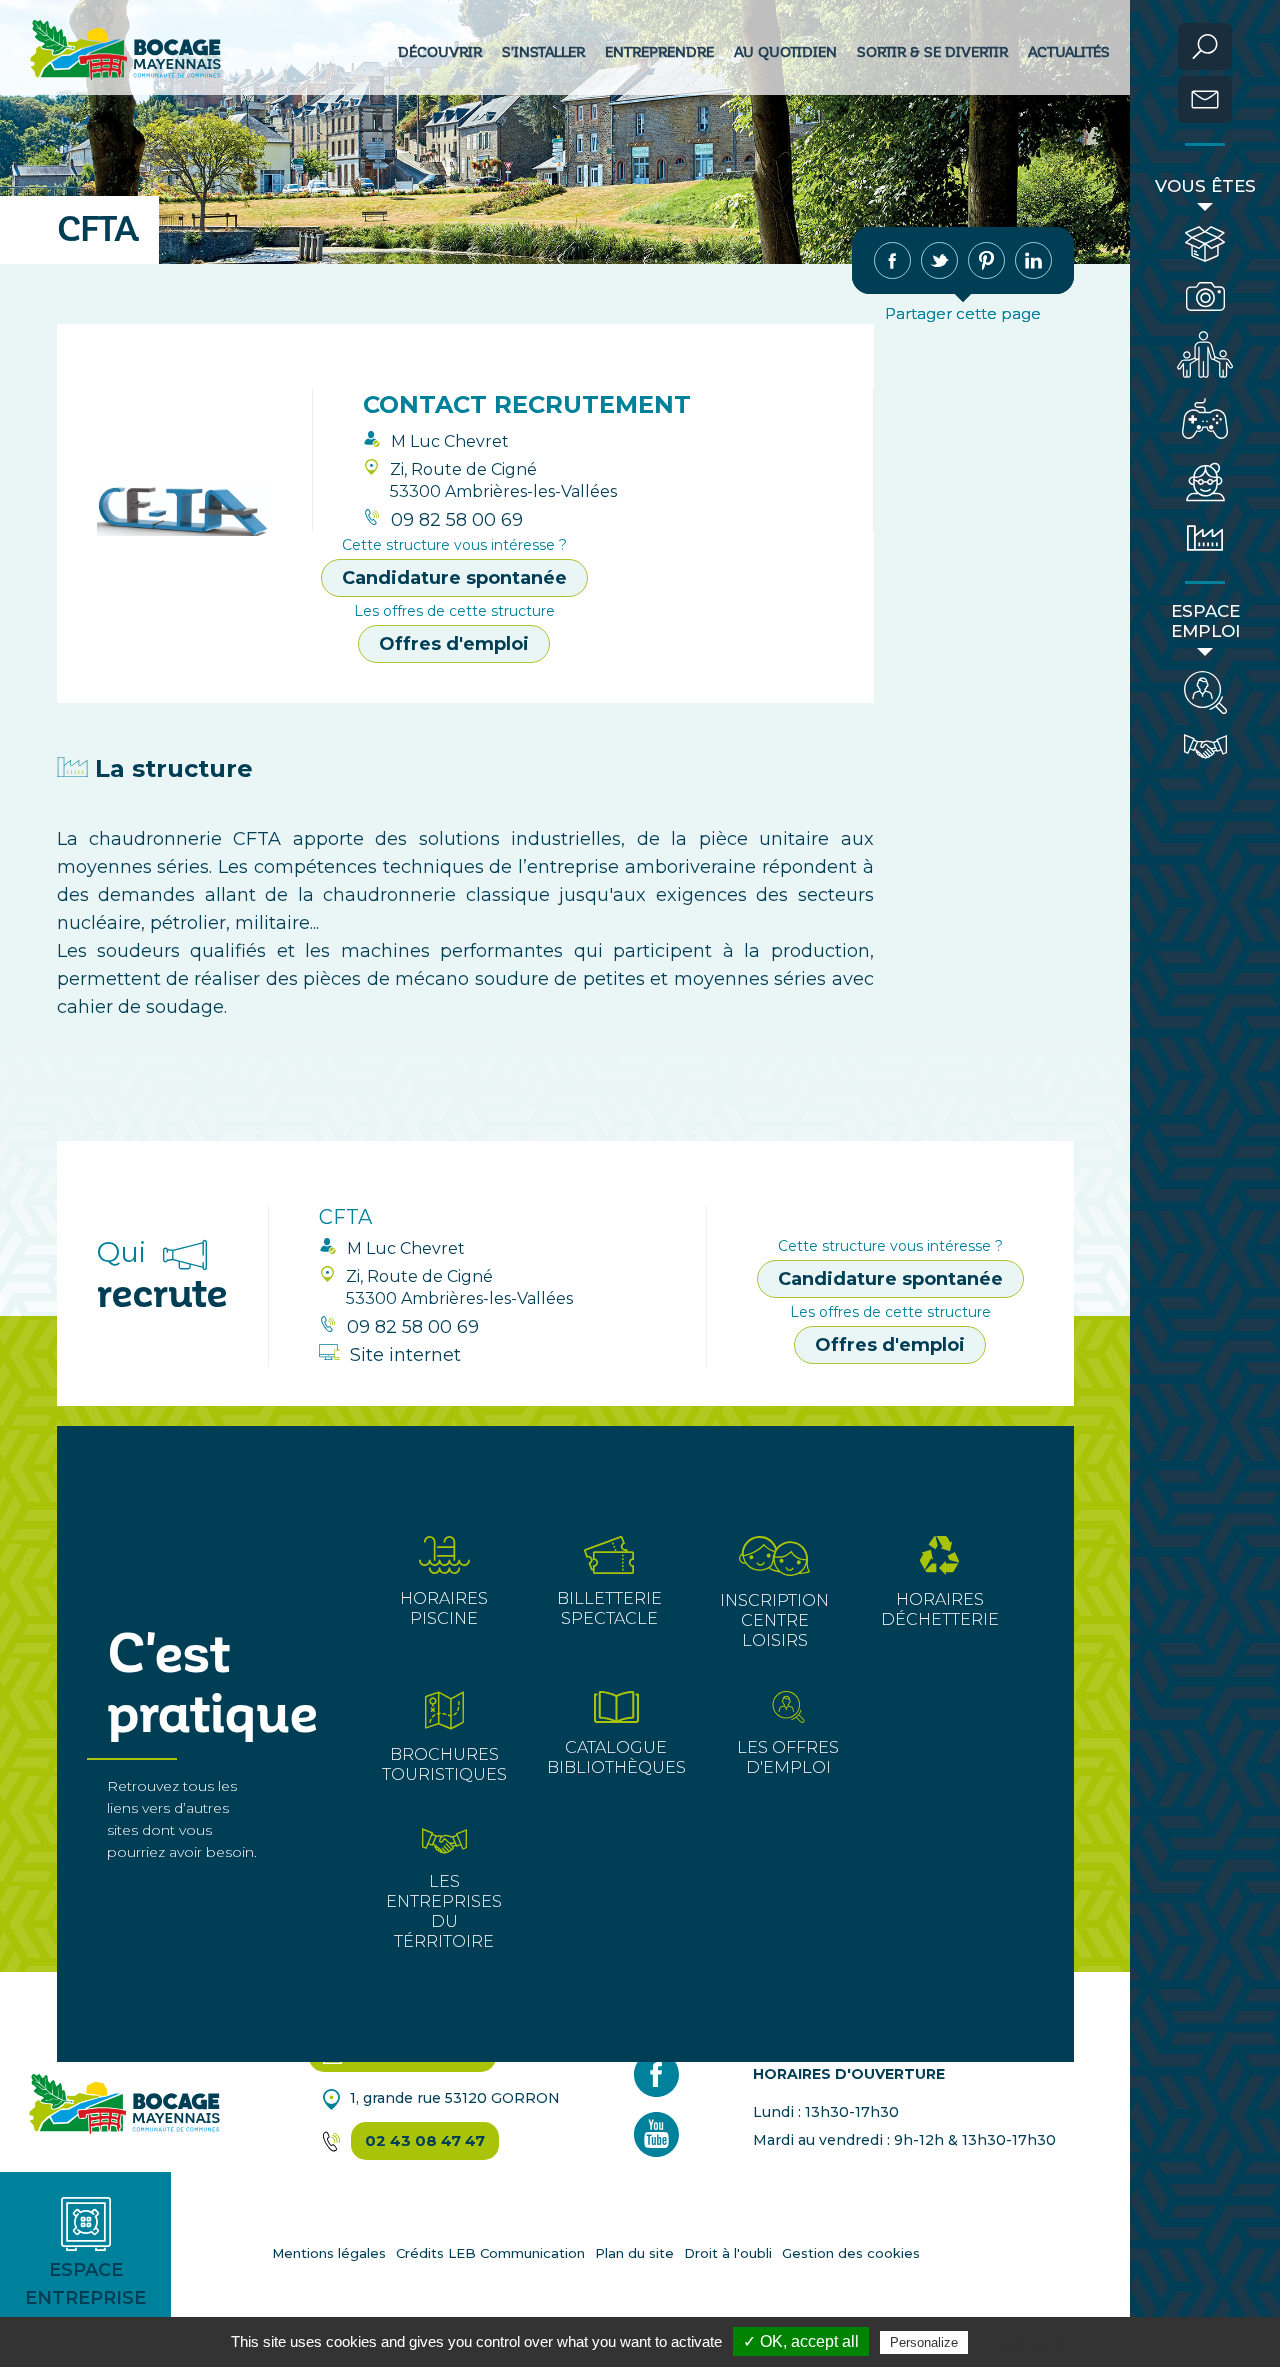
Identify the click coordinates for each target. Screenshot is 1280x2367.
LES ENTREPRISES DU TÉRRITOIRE (444, 1911)
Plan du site (634, 2253)
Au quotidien (785, 52)
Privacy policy (1021, 2342)
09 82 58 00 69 (457, 520)
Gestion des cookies (851, 2253)
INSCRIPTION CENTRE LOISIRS (774, 1620)
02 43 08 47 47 (425, 2140)
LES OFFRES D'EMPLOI (788, 1757)
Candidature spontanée (454, 578)
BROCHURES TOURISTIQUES (444, 1764)
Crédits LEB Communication (490, 2253)
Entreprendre (659, 52)
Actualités (1069, 52)
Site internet (405, 1355)
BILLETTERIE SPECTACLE (609, 1608)
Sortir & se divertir (932, 52)
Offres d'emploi (454, 644)
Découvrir (440, 52)
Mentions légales (329, 2253)
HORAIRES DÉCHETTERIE (940, 1609)
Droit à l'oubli (728, 2253)
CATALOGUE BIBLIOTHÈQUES (616, 1757)
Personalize (924, 2342)
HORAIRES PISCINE (444, 1608)
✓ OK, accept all (801, 2341)
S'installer (543, 52)
